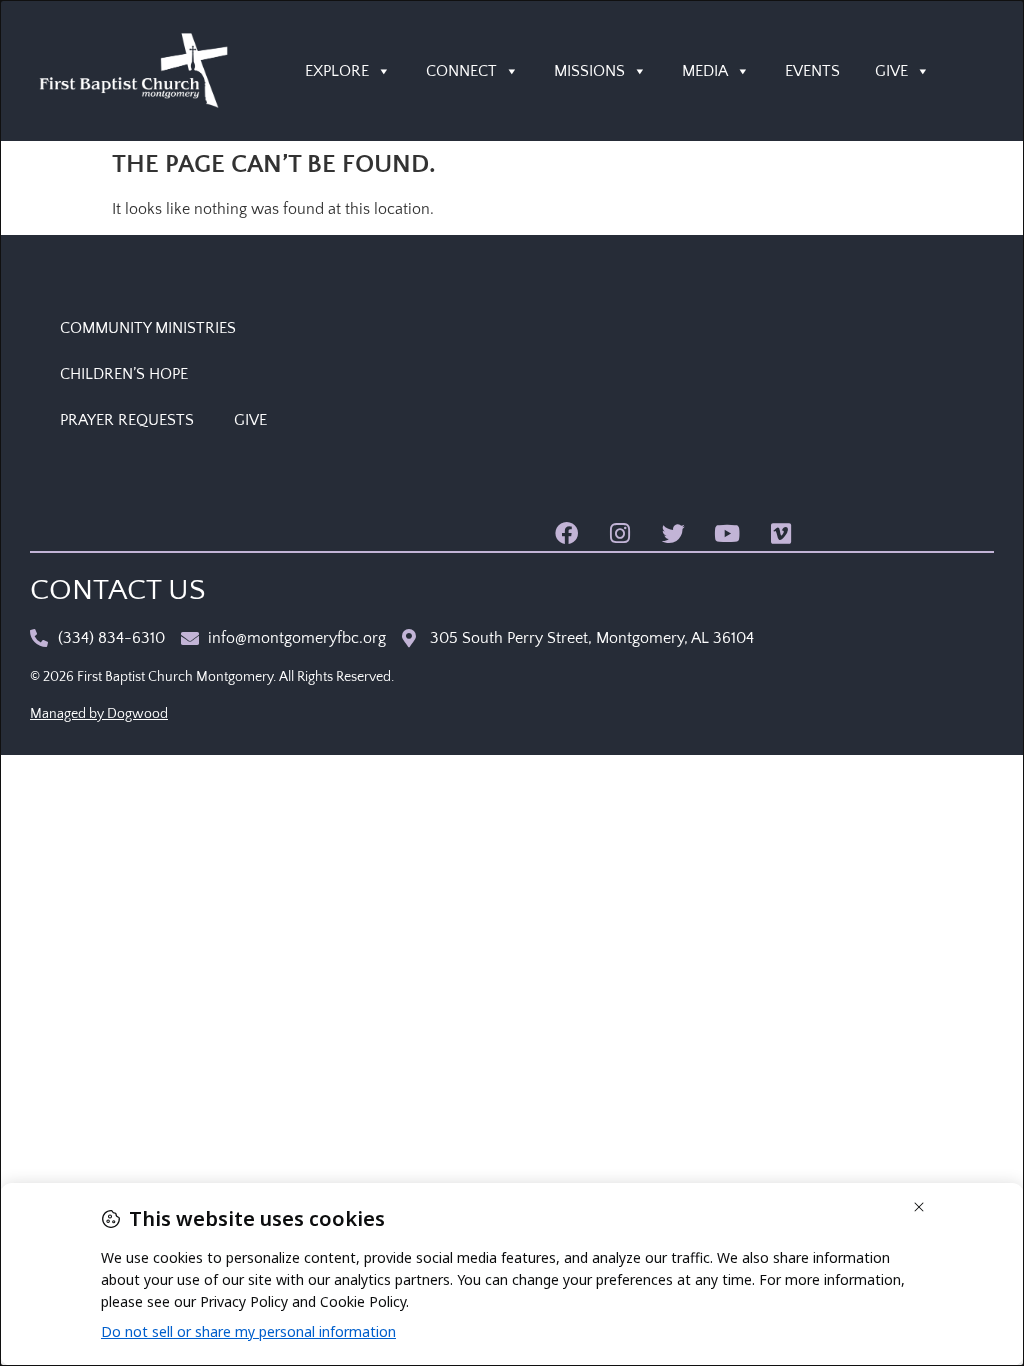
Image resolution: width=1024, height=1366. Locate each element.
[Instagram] (620, 533)
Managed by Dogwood (99, 714)
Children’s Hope (124, 374)
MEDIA (705, 71)
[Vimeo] (780, 533)
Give (250, 420)
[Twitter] (673, 533)
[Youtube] (726, 533)
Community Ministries (148, 328)
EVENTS (812, 71)
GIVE (891, 71)
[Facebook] (566, 533)
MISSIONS (589, 71)
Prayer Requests (127, 420)
